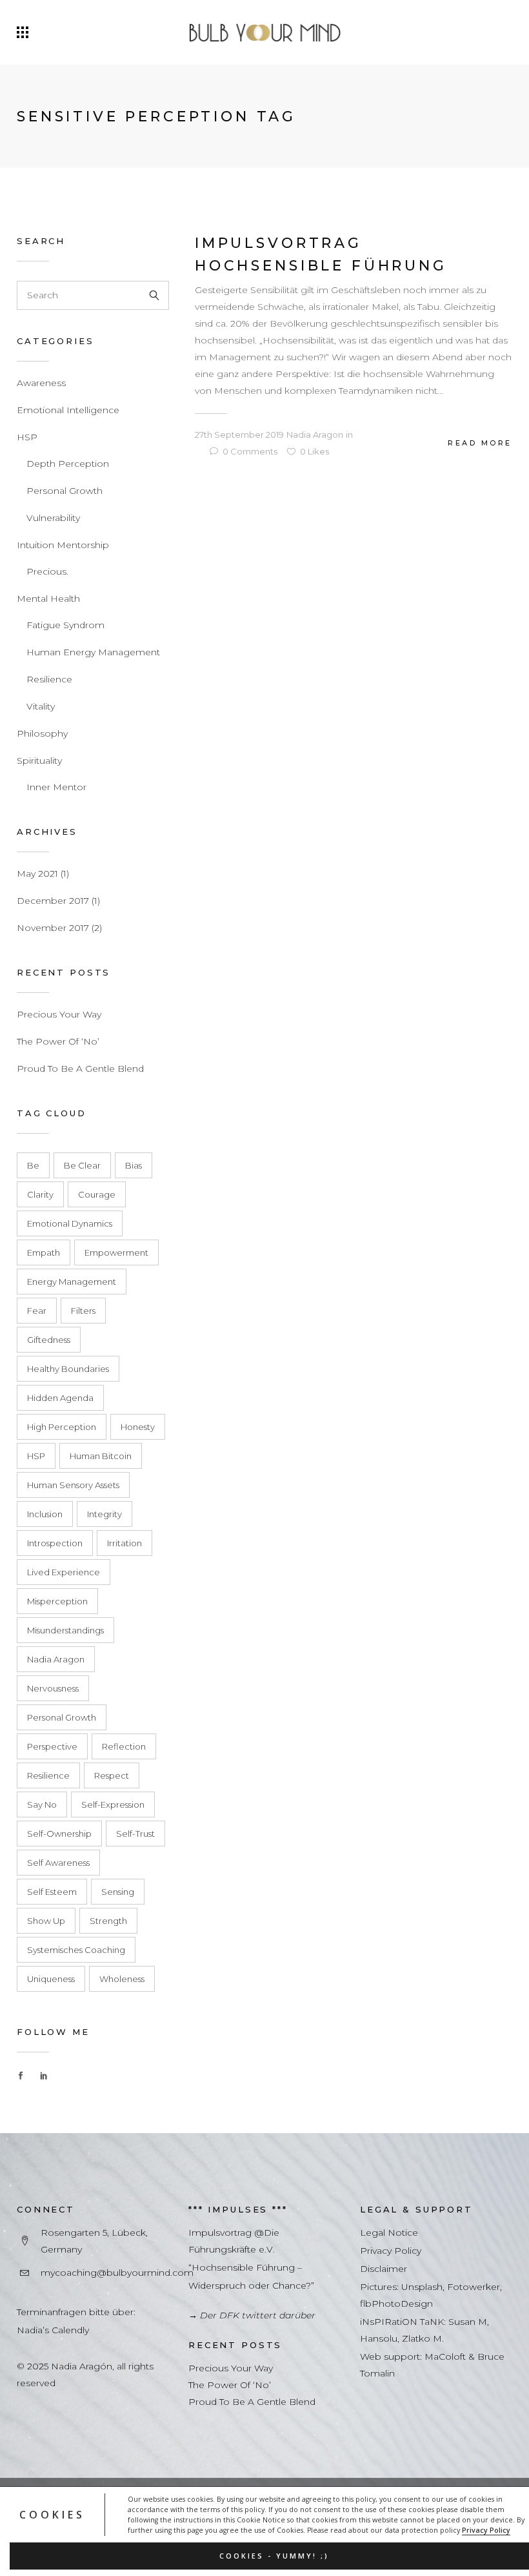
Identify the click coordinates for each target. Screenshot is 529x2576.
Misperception (57, 1601)
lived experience (64, 1572)
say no (42, 1804)
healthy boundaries (68, 1369)
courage (97, 1194)
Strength (108, 1921)
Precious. (47, 571)
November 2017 (53, 928)
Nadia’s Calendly (53, 2330)
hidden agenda (60, 1398)
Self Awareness (58, 1863)
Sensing (118, 1892)
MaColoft (445, 2356)
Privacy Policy (486, 2530)
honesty (138, 1427)
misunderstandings (65, 1630)
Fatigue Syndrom (65, 625)
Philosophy (42, 733)
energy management (72, 1282)
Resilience (49, 679)
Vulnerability (53, 518)
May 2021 (37, 874)
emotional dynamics (70, 1223)
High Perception (62, 1427)
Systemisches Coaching (76, 1950)
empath (44, 1252)
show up (46, 1921)
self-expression (113, 1804)
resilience (48, 1775)
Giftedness (49, 1340)
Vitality (41, 706)
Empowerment (116, 1252)
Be (33, 1165)
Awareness (41, 383)
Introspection (55, 1543)
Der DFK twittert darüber (258, 2315)
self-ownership (59, 1834)
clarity (40, 1194)
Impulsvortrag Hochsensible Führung (321, 254)
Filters (83, 1311)
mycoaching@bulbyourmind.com (117, 2273)
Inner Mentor (56, 787)
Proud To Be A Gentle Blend (80, 1068)
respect (112, 1775)
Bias (134, 1165)
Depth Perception (68, 464)
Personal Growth (65, 491)
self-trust (135, 1834)
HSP (27, 437)
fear (37, 1311)
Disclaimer (384, 2269)
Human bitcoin (101, 1456)
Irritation (125, 1543)
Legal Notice (389, 2233)
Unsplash (422, 2287)
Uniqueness (51, 1979)
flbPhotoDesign (396, 2304)
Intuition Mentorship (63, 545)
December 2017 (53, 901)
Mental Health (48, 598)
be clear (82, 1165)
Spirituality (39, 761)
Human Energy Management (93, 652)
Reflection (124, 1746)
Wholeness (122, 1979)
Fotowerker (474, 2287)
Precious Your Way (59, 1014)
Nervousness (53, 1688)
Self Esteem (52, 1892)
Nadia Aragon (56, 1659)
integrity (105, 1514)
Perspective (52, 1746)
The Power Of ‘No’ (58, 1041)
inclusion (45, 1514)
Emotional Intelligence (68, 410)
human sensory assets (73, 1485)
